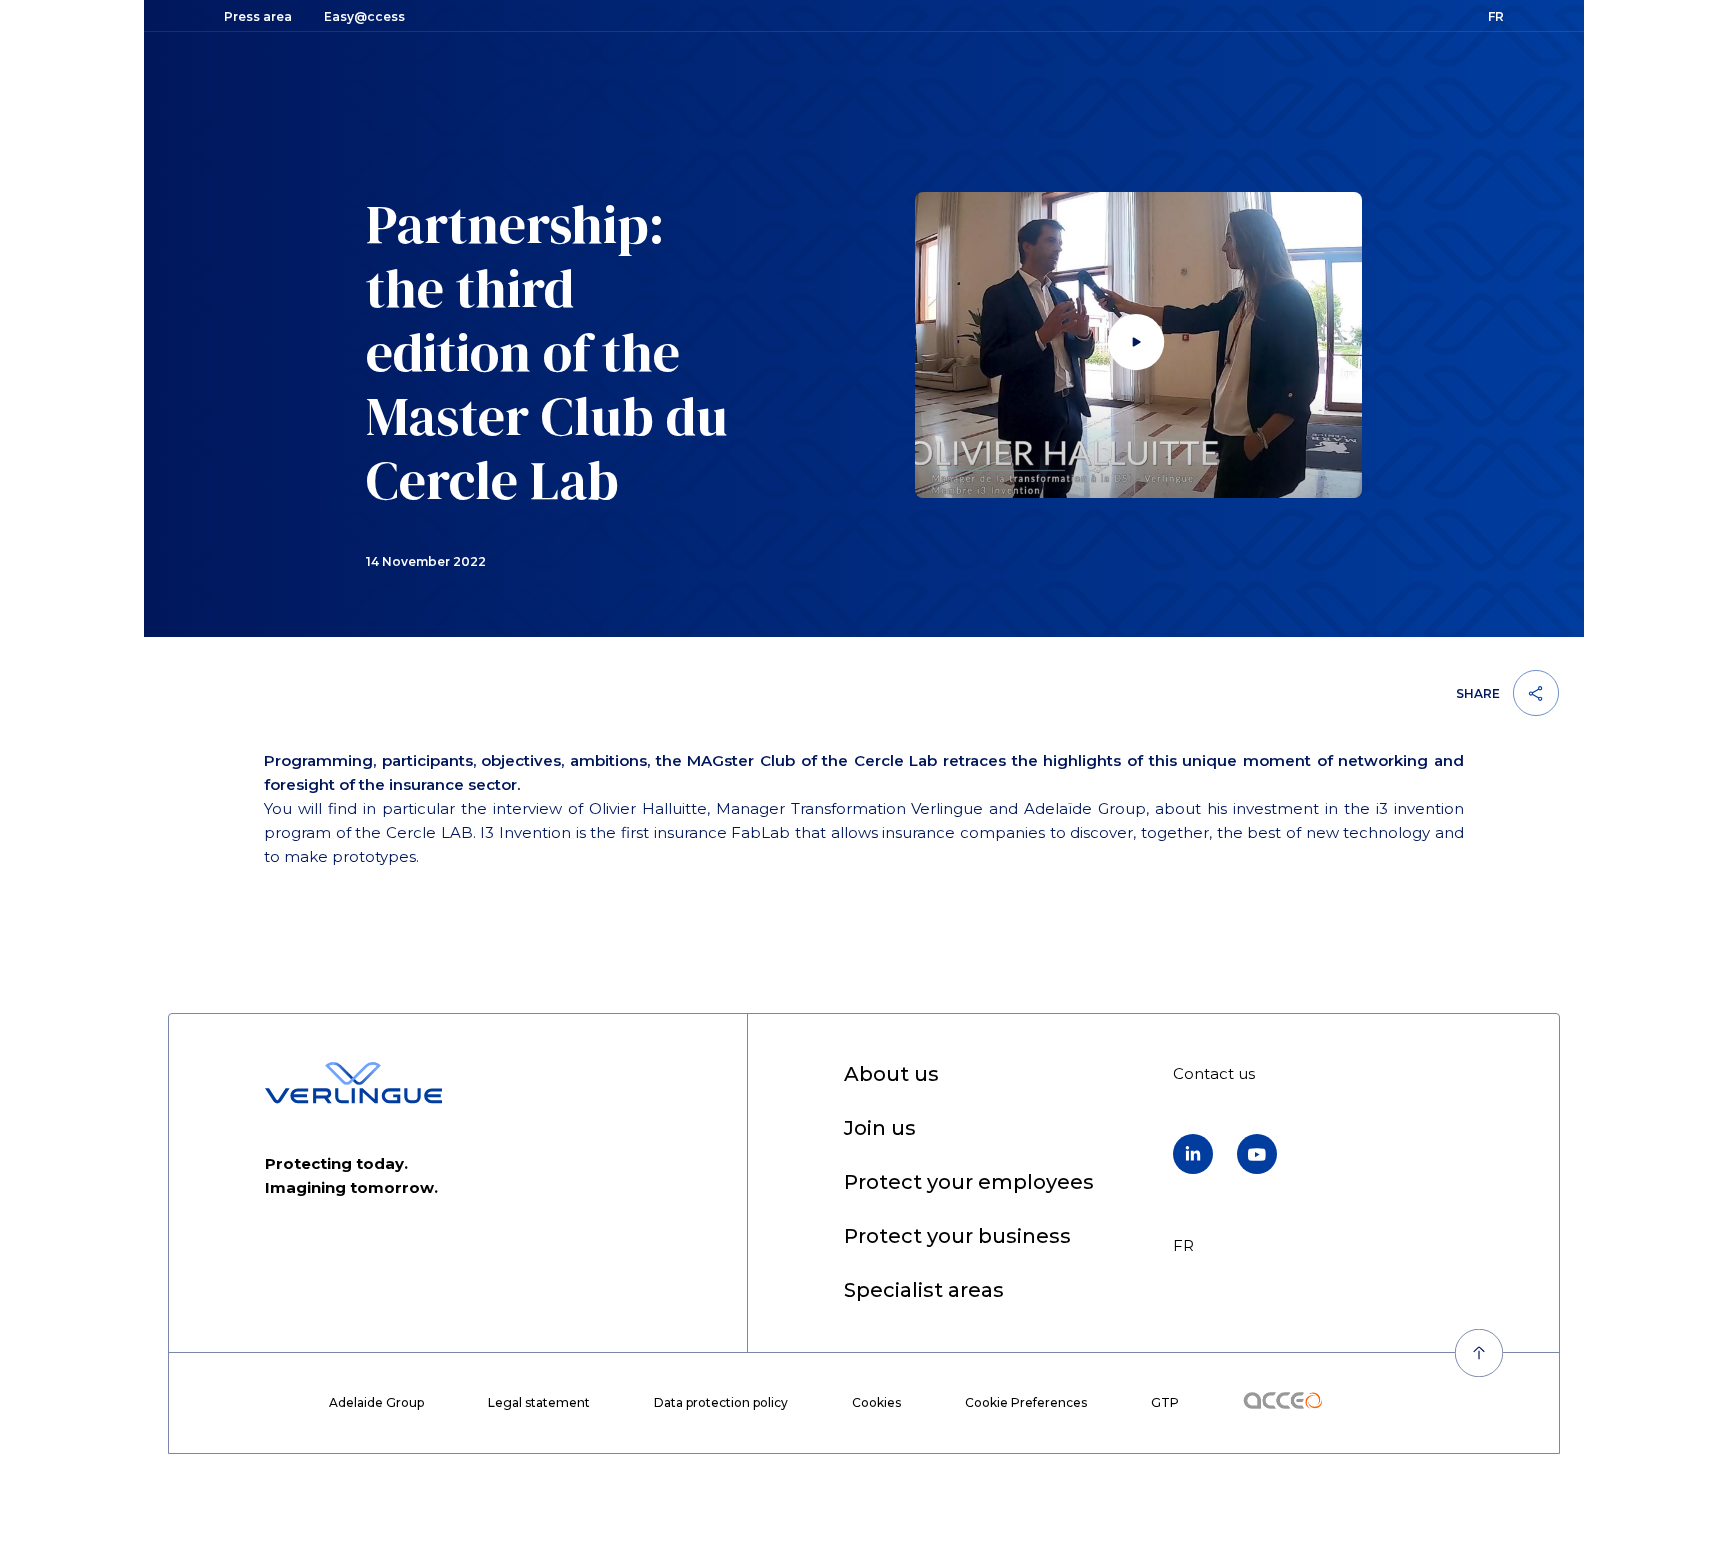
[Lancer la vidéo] (1139, 345)
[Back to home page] (353, 1083)
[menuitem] (891, 1075)
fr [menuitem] (1183, 1245)
